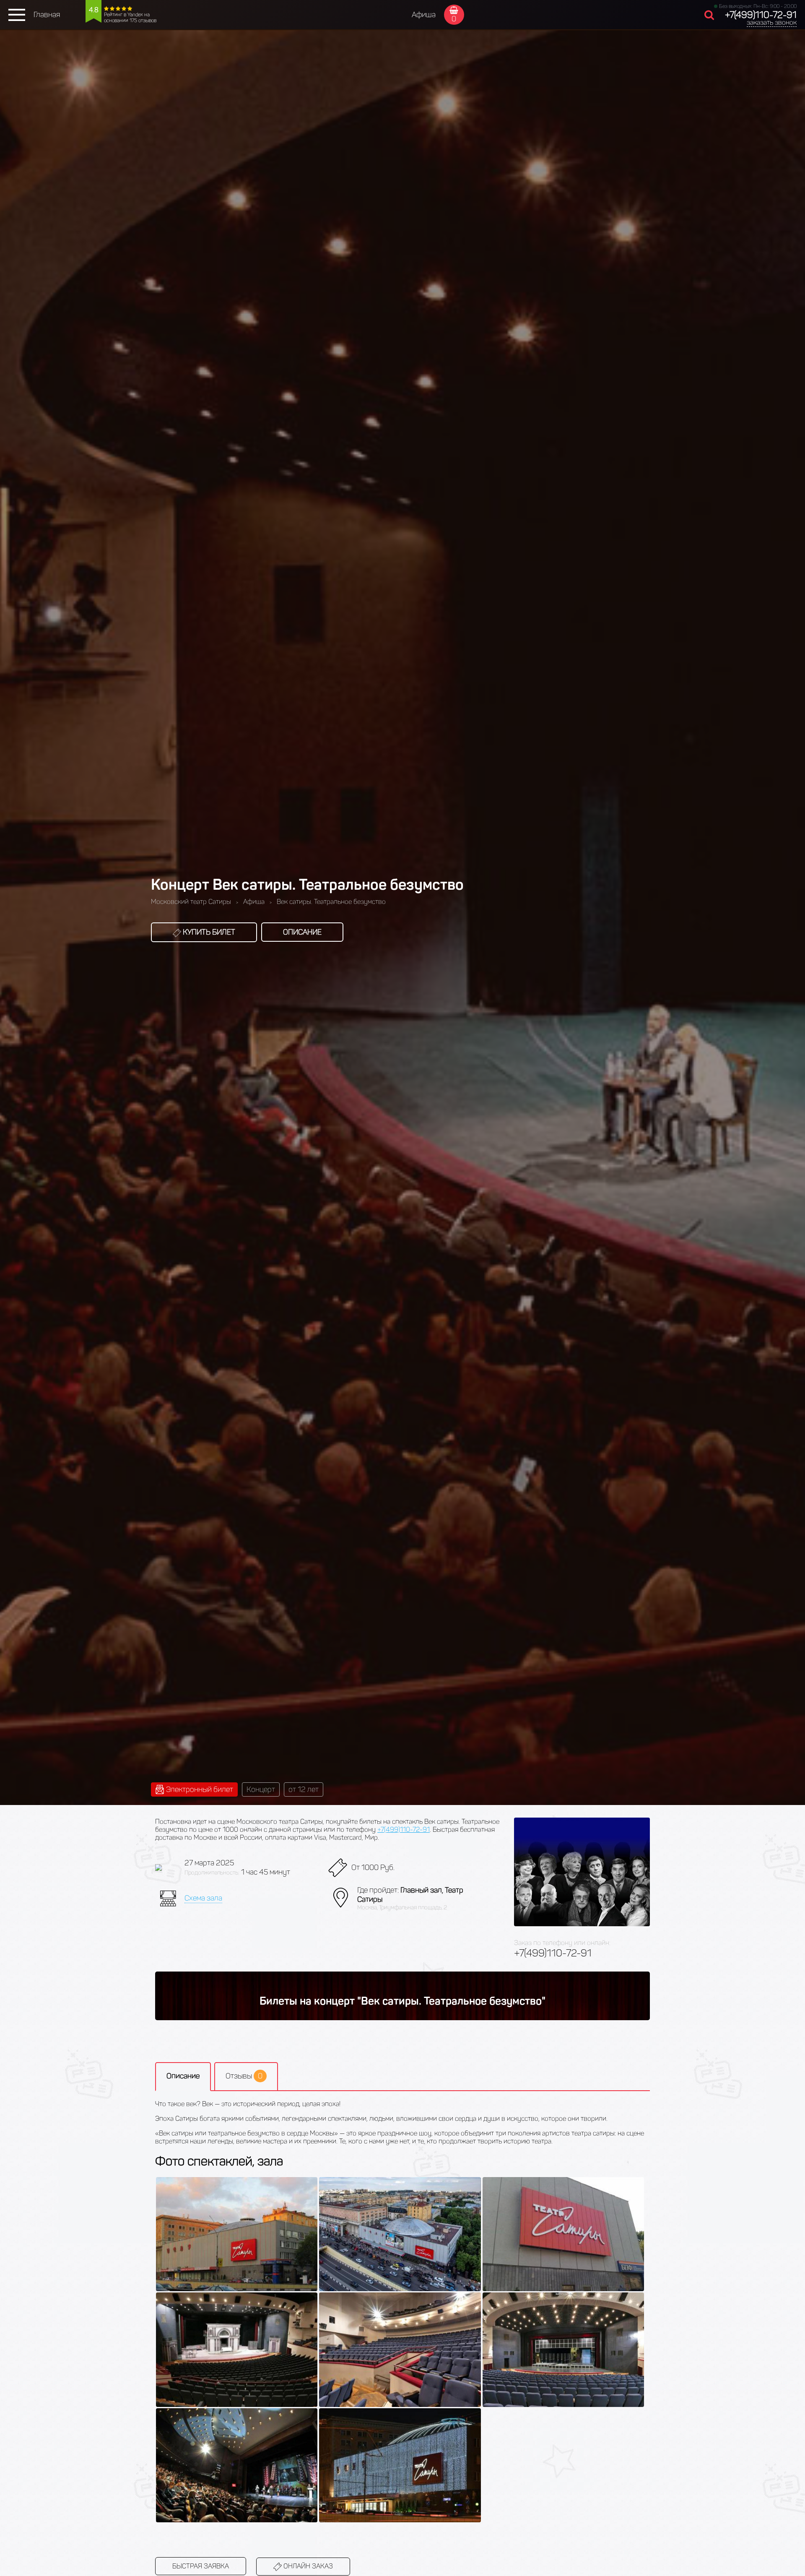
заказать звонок (772, 22)
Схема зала (203, 1898)
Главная (47, 15)
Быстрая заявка (201, 2566)
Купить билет (208, 932)
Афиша (424, 15)
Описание (302, 932)
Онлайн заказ (307, 2566)
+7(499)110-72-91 (761, 15)
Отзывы (244, 2076)
